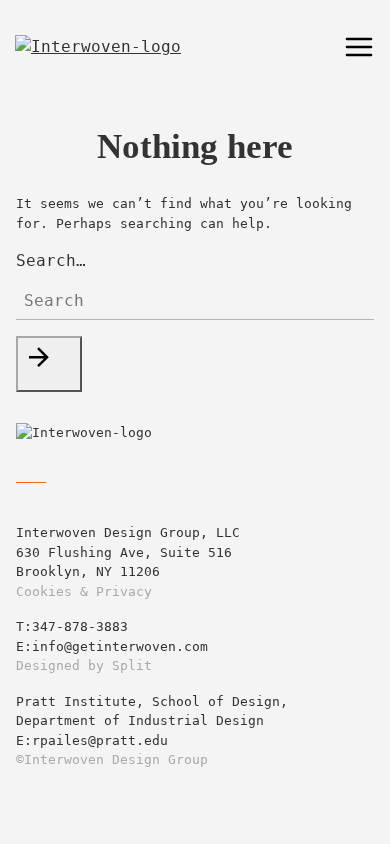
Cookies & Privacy (84, 591)
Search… (51, 260)
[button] (49, 364)
